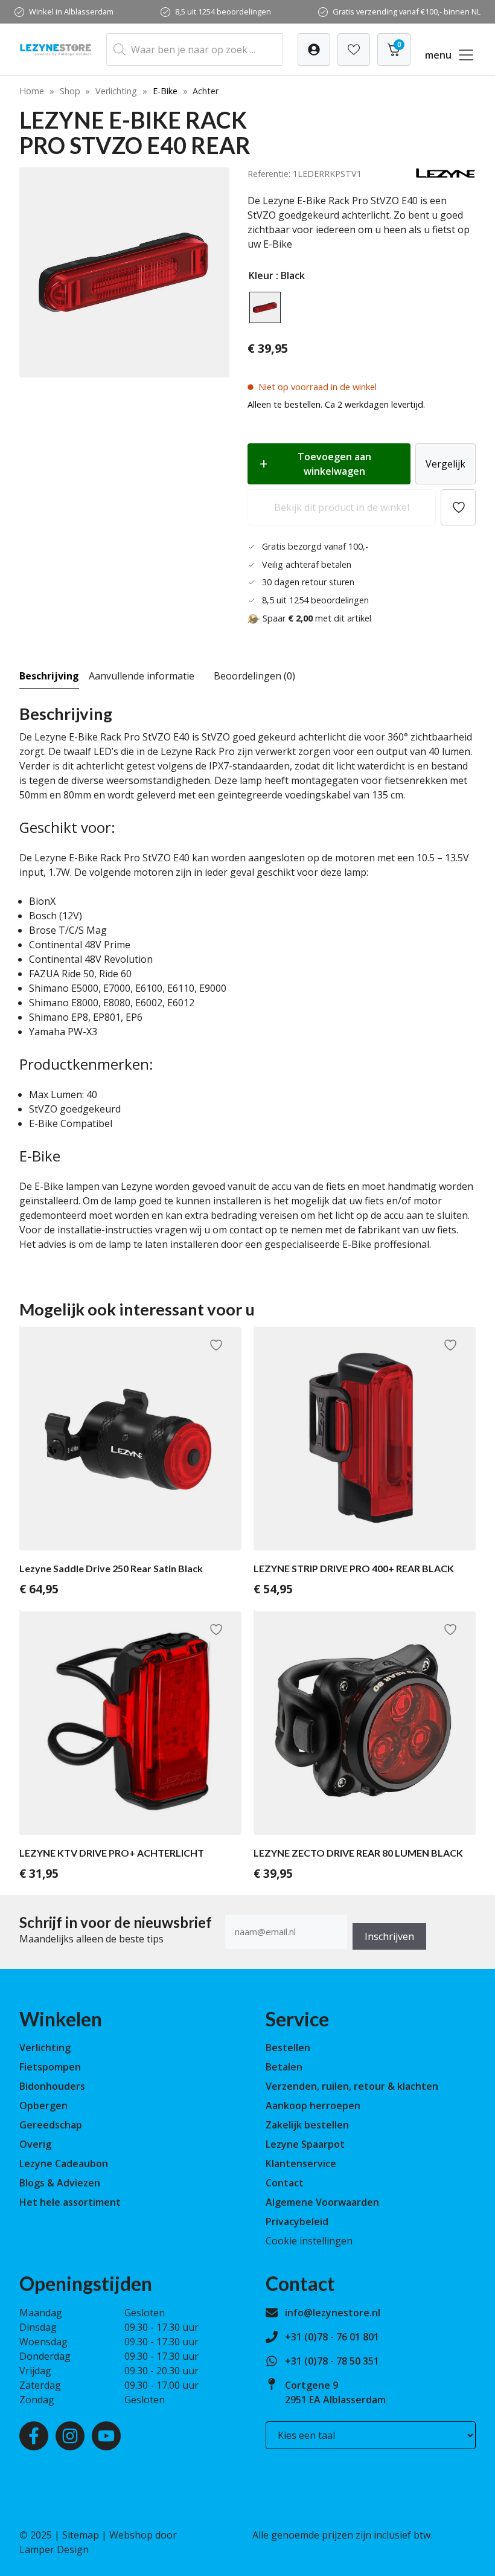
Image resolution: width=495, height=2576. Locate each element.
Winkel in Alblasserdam (71, 11)
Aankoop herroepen (313, 2105)
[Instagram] (70, 2436)
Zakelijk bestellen (307, 2125)
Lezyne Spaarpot (305, 2144)
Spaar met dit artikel (317, 618)
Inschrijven (389, 1936)
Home (32, 91)
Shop (70, 91)
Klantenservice (301, 2163)
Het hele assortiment (70, 2202)
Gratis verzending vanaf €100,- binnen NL (407, 11)
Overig (35, 2144)
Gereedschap (51, 2125)
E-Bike (165, 91)
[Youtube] (106, 2436)
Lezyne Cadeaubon (64, 2163)
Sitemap (81, 2535)
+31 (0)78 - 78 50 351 (332, 2361)
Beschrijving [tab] (49, 676)
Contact (285, 2183)
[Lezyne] (445, 175)
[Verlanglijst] (314, 50)
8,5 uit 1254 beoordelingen (223, 11)
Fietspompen (50, 2067)
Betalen (284, 2067)
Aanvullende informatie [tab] (142, 676)
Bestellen (288, 2048)
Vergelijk (445, 464)
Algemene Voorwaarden (322, 2202)
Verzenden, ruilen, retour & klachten (352, 2086)
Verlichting (116, 91)
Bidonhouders (52, 2086)
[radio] (265, 307)
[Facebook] (34, 2436)
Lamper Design (54, 2549)
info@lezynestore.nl (333, 2313)
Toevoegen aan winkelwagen (334, 464)
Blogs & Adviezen (60, 2183)
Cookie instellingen (309, 2241)
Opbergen (43, 2105)
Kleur (261, 275)
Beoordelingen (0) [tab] (254, 676)
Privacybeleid (297, 2221)
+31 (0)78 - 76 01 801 (332, 2337)
